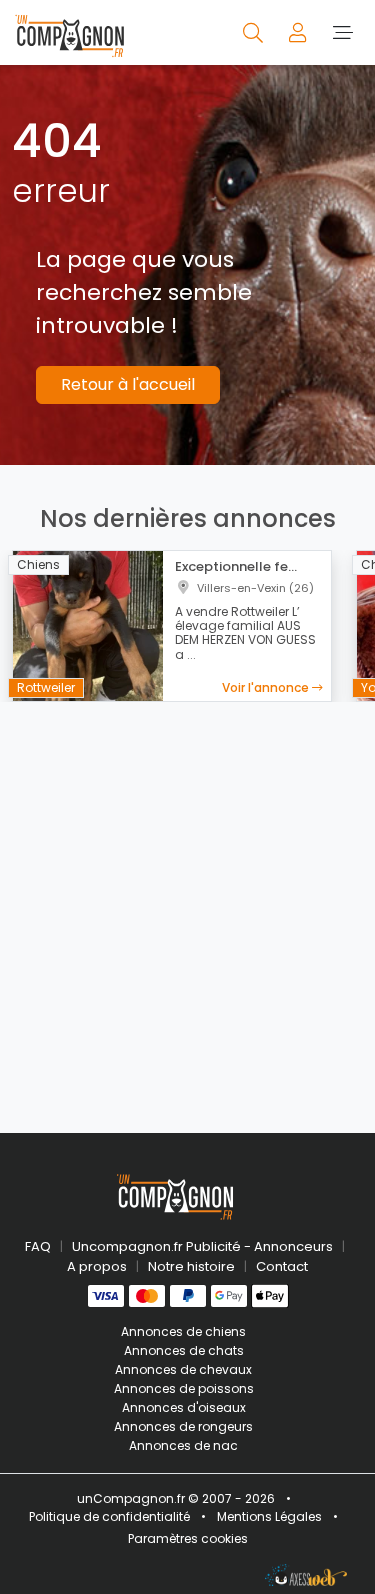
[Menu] (342, 32)
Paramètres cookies (188, 1538)
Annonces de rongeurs (183, 1426)
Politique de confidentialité (109, 1516)
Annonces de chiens (183, 1331)
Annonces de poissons (184, 1388)
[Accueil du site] (69, 32)
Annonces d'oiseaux (184, 1407)
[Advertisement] (187, 905)
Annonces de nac (183, 1445)
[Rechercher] (254, 32)
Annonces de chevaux (183, 1369)
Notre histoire (191, 1266)
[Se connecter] (299, 32)
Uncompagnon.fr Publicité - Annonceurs (202, 1246)
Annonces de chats (184, 1350)
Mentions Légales (269, 1516)
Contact (282, 1266)
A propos (97, 1266)
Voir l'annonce (267, 687)
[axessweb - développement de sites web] (306, 1575)
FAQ (38, 1246)
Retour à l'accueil (128, 384)
